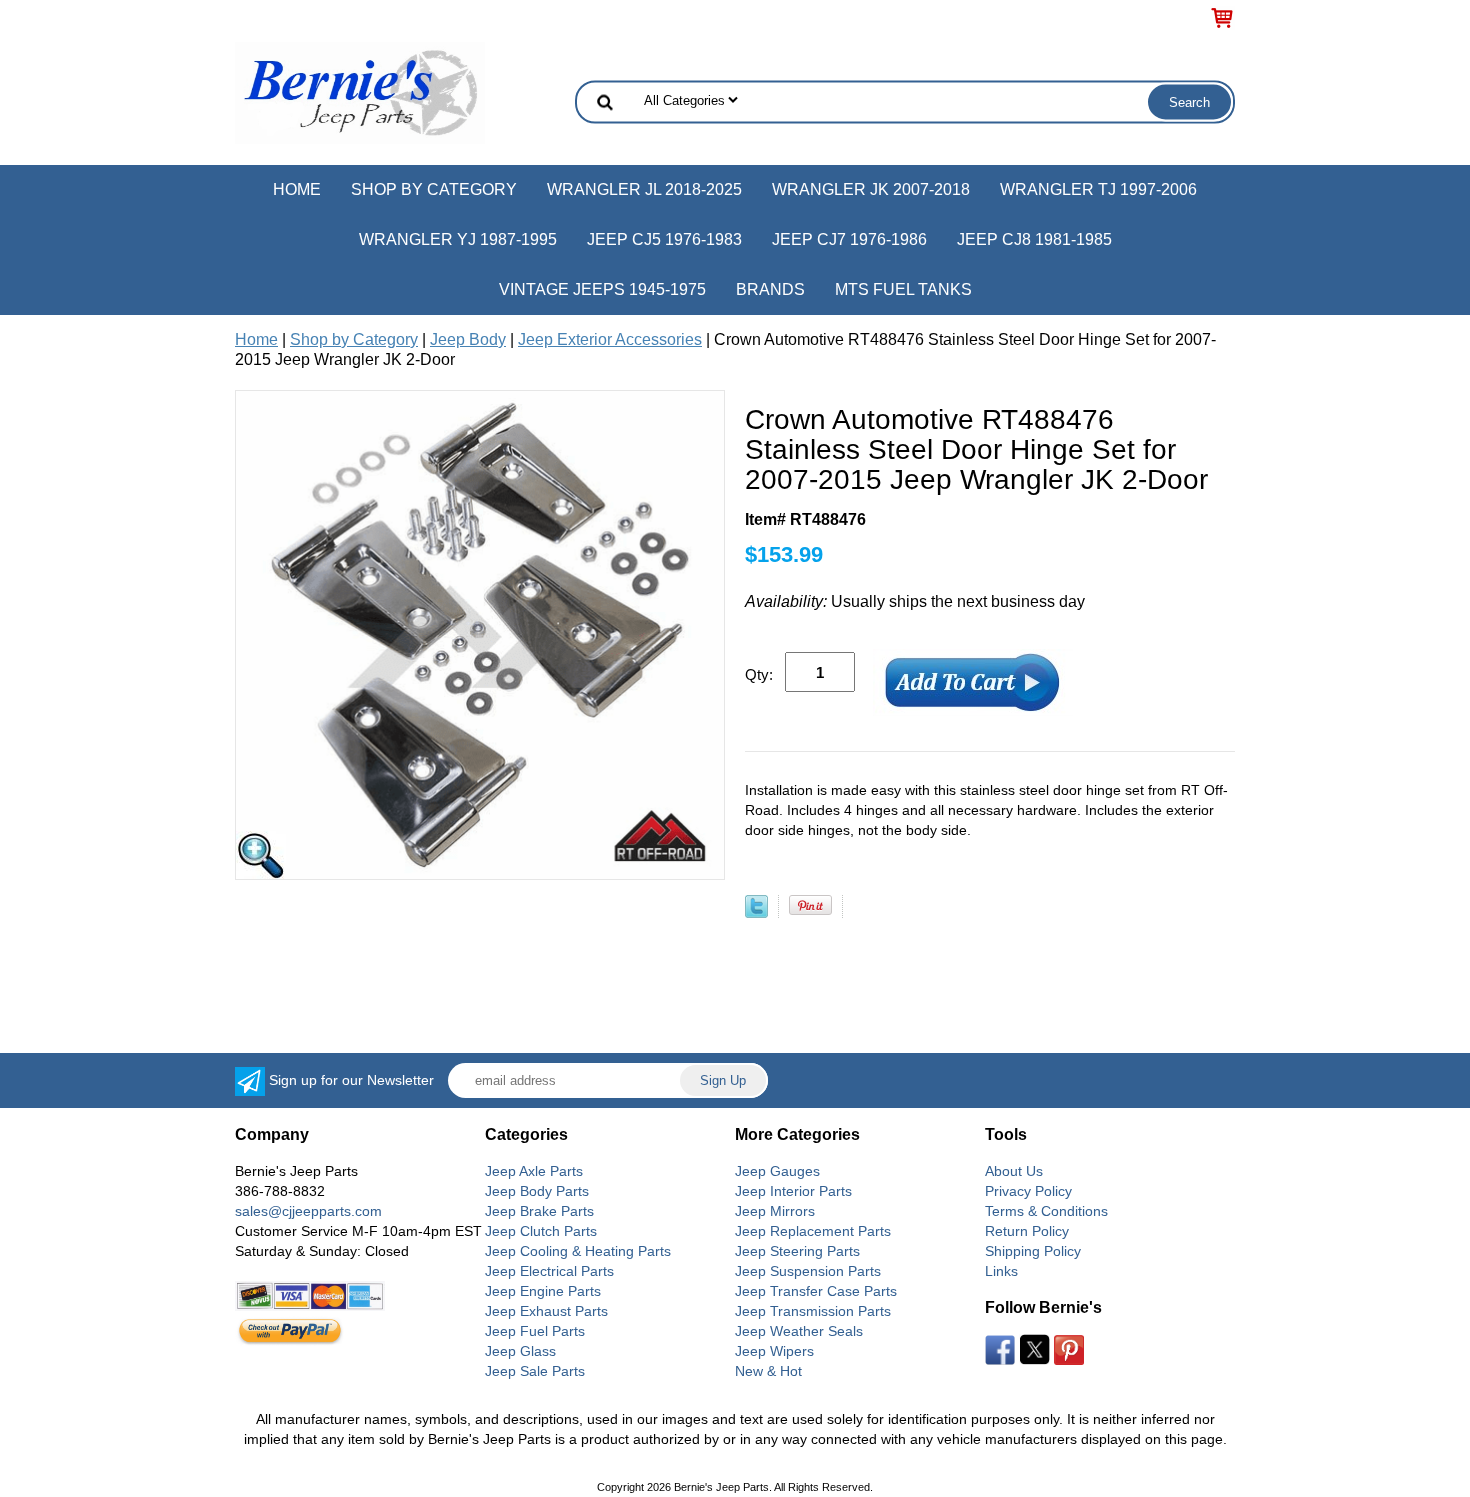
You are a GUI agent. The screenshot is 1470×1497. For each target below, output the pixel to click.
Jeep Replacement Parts (813, 1231)
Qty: (759, 674)
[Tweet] (756, 912)
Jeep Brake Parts (539, 1211)
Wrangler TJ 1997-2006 (1098, 189)
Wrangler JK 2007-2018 (871, 189)
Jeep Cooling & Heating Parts (578, 1251)
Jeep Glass (520, 1351)
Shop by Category (434, 189)
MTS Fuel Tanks (903, 289)
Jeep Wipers (774, 1351)
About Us (1014, 1171)
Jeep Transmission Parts (813, 1311)
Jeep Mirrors (775, 1211)
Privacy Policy (1028, 1191)
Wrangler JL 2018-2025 (644, 189)
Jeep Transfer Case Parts (816, 1291)
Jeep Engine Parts (543, 1291)
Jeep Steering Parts (797, 1251)
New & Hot (768, 1371)
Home (297, 189)
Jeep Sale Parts (535, 1371)
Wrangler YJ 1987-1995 (458, 239)
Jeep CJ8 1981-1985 (1034, 239)
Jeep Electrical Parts (549, 1271)
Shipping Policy (1033, 1251)
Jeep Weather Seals (799, 1331)
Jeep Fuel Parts (535, 1331)
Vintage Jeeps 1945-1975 (602, 289)
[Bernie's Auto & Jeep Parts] (360, 91)
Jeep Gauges (777, 1171)
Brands (770, 289)
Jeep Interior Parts (793, 1191)
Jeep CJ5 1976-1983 (664, 239)
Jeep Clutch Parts (541, 1231)
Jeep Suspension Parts (808, 1271)
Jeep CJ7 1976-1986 (849, 239)
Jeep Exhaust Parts (546, 1311)
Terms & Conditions (1046, 1211)
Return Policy (1027, 1231)
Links (1001, 1271)
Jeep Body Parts (537, 1191)
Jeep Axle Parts (534, 1171)
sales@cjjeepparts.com (308, 1211)
